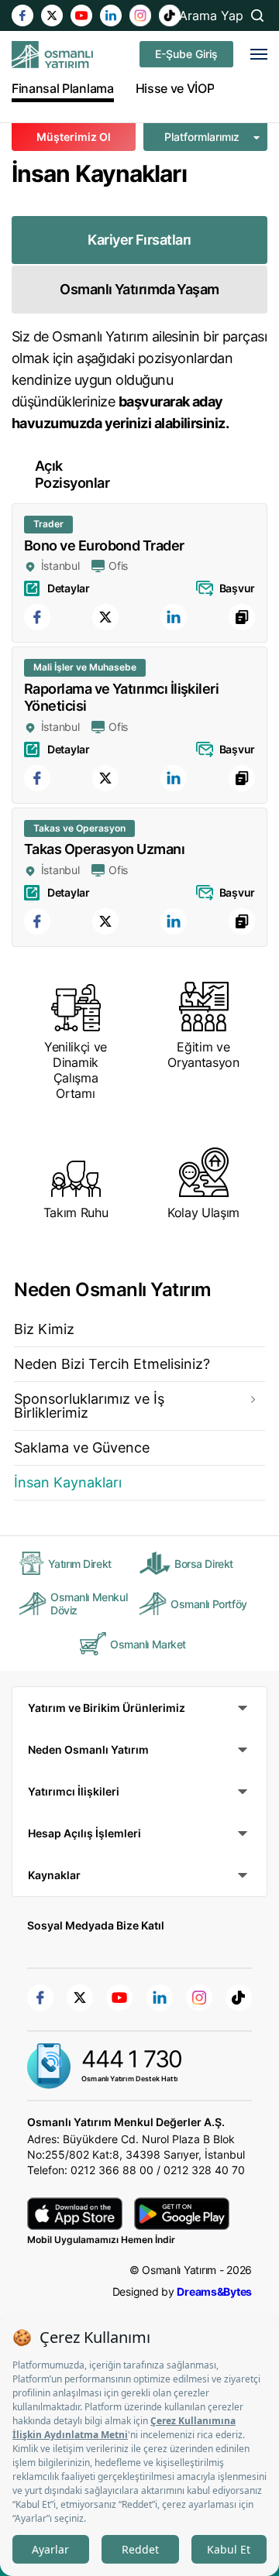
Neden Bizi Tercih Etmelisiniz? (112, 1364)
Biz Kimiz (44, 1329)
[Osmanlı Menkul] (52, 55)
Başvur (237, 588)
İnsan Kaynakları (68, 1482)
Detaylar (69, 588)
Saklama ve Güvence (82, 1447)
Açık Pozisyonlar (72, 474)
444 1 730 (132, 2059)
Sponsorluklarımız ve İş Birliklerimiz (89, 1406)
